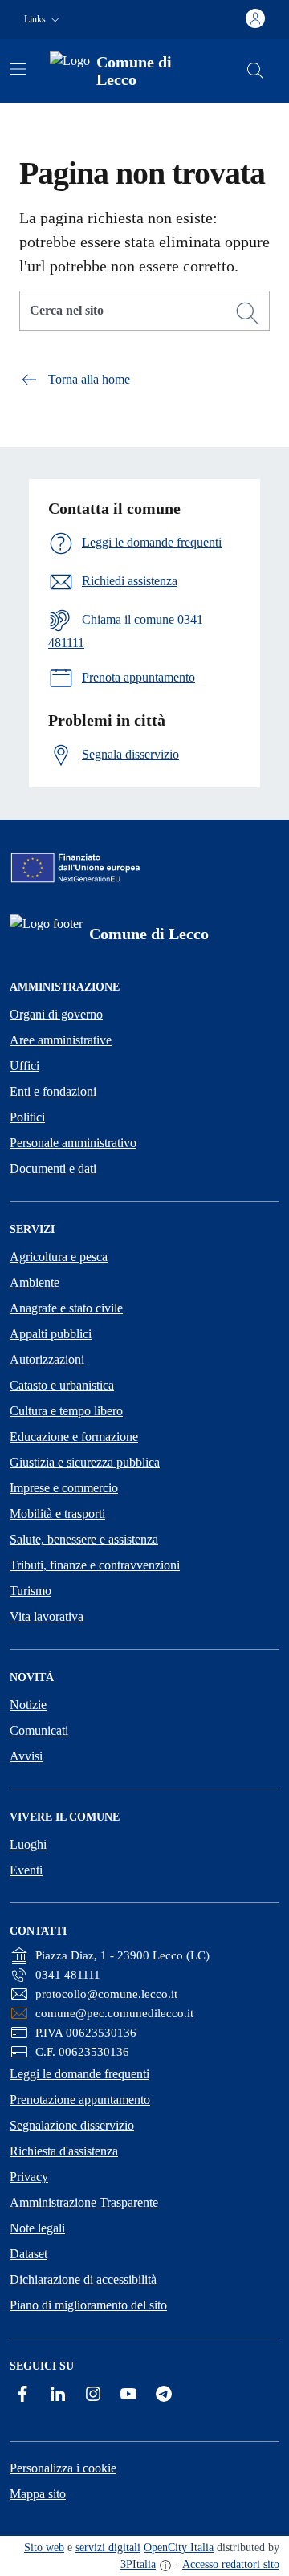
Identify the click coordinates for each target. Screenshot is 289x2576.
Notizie (28, 1705)
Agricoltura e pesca (59, 1257)
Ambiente (35, 1282)
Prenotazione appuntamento (80, 2100)
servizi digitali (108, 2548)
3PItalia (138, 2564)
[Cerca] (247, 313)
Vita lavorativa (47, 1616)
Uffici (24, 1066)
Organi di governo (56, 1014)
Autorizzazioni (47, 1359)
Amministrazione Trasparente (84, 2202)
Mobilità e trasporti (57, 1514)
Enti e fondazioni (53, 1091)
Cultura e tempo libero (66, 1411)
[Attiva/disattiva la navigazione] (18, 69)
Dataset (28, 2254)
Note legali (37, 2228)
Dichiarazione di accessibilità (83, 2279)
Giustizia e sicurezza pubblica (85, 1462)
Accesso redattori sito (231, 2564)
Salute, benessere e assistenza (84, 1539)
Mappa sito (38, 2494)
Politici (27, 1117)
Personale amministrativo (73, 1143)
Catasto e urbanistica (62, 1385)
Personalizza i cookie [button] (63, 2468)
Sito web (44, 2548)
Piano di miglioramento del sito (88, 2305)
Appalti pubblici (51, 1334)
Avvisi (26, 1756)
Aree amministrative (61, 1040)
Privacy (29, 2177)
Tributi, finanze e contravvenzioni (95, 1565)
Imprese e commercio (64, 1488)
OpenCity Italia (179, 2548)
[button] (43, 20)
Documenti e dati (53, 1168)
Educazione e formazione (74, 1437)
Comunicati (39, 1730)
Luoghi (28, 1844)
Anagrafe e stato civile (66, 1308)
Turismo (31, 1591)
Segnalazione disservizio (72, 2125)
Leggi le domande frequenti (79, 2074)
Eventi (26, 1870)
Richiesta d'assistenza (64, 2151)
